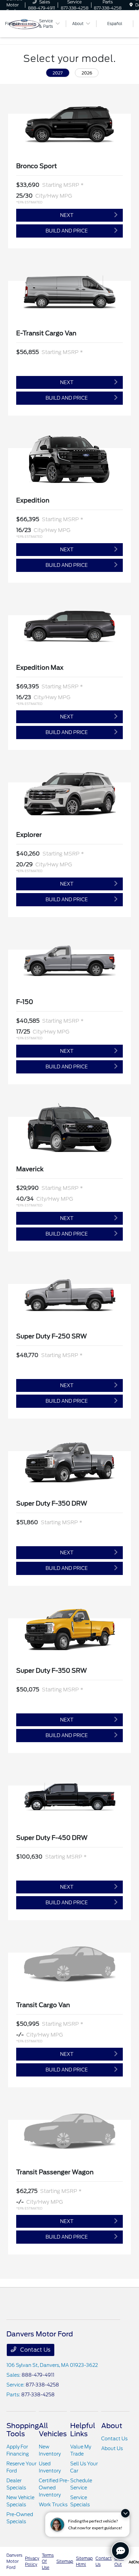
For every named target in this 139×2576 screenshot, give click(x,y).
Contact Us (35, 2350)
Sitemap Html (84, 2561)
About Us (112, 2448)
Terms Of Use (48, 2561)
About (112, 2426)
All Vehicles (53, 2430)
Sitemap (65, 2561)
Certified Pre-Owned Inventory (54, 2488)
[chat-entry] (120, 2551)
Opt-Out (119, 2561)
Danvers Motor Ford (14, 2561)
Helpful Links (83, 2430)
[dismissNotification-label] (125, 2513)
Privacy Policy (32, 2561)
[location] (131, 5)
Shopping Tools (23, 2430)
